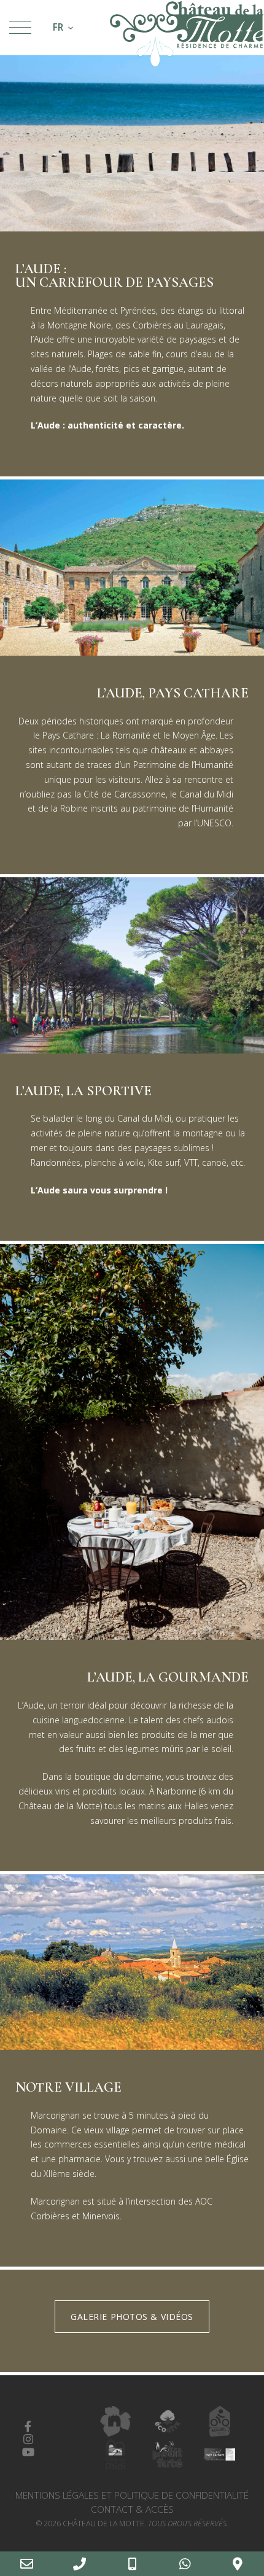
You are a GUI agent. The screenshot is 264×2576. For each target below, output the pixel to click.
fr (58, 27)
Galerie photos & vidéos (132, 2317)
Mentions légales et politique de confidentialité (132, 2495)
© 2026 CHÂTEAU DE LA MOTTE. (132, 2524)
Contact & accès (132, 2509)
